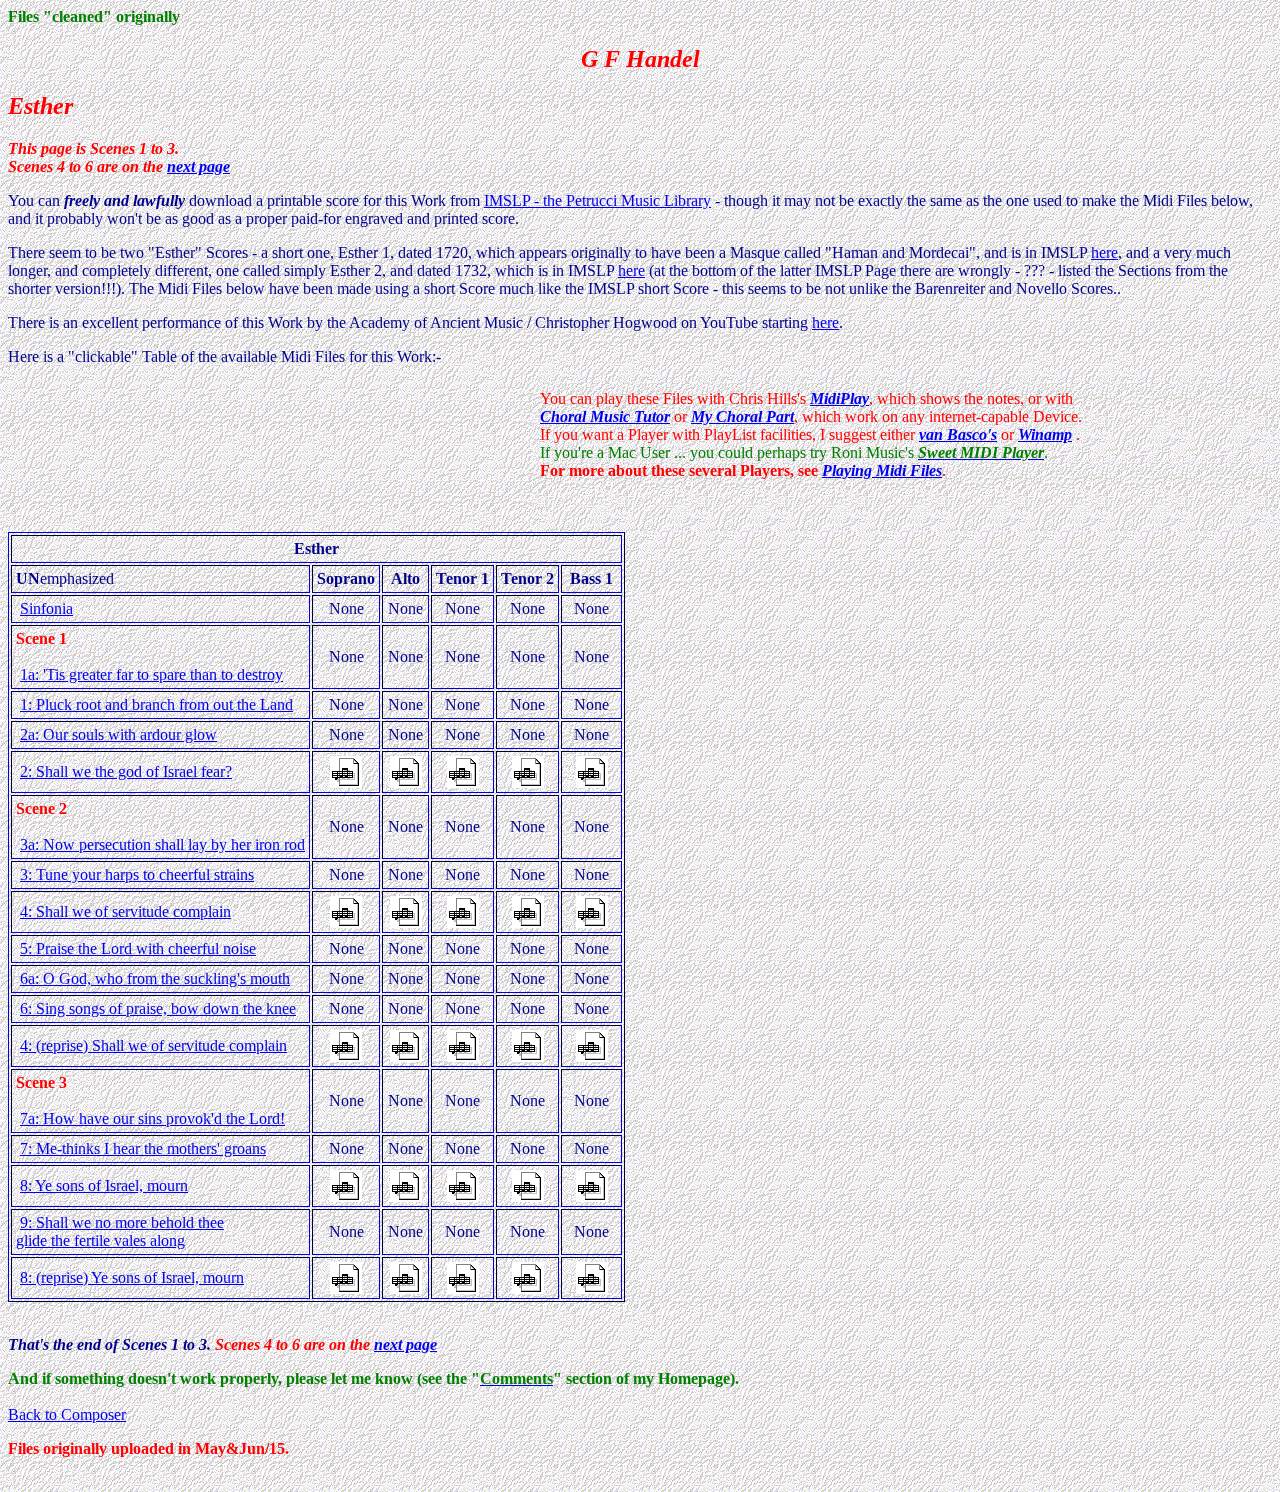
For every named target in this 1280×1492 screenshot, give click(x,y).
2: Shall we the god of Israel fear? (126, 771)
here (1104, 252)
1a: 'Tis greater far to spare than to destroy (151, 674)
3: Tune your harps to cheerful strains (137, 874)
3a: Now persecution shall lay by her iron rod (162, 844)
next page (198, 166)
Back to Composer (67, 1414)
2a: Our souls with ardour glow (118, 734)
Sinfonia (46, 608)
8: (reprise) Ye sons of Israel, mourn (132, 1277)
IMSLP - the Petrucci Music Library (597, 200)
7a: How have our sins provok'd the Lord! (152, 1118)
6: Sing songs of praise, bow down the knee (158, 1008)
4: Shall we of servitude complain (125, 911)
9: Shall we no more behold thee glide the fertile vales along (120, 1231)
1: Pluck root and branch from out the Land (156, 704)
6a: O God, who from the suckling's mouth (155, 978)
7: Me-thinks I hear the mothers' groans (143, 1148)
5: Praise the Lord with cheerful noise (138, 948)
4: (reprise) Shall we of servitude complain (153, 1045)
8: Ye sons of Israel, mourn (104, 1185)
